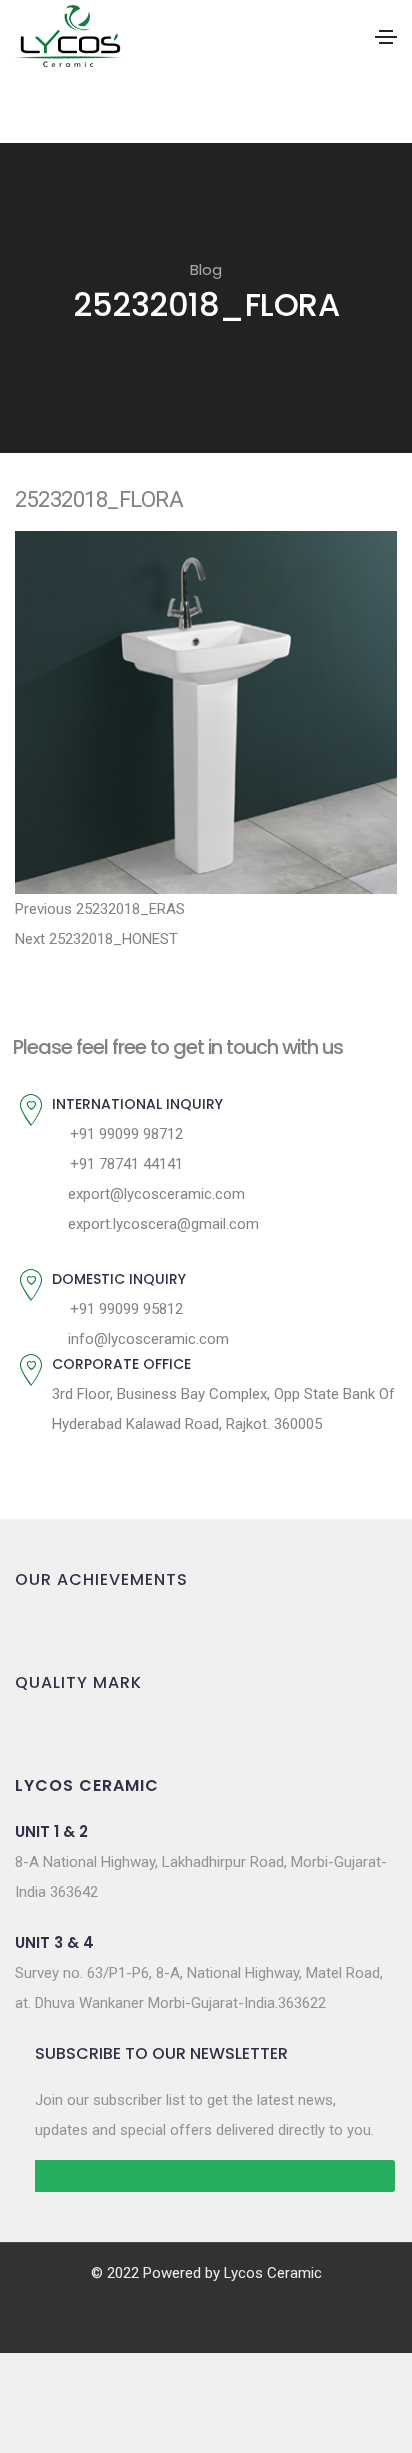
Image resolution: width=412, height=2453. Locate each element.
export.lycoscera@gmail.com (161, 1224)
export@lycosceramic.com (154, 1194)
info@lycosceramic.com (146, 1339)
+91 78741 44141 (124, 1164)
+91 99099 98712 (124, 1134)
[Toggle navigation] (386, 37)
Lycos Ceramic (273, 2273)
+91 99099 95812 (124, 1309)
